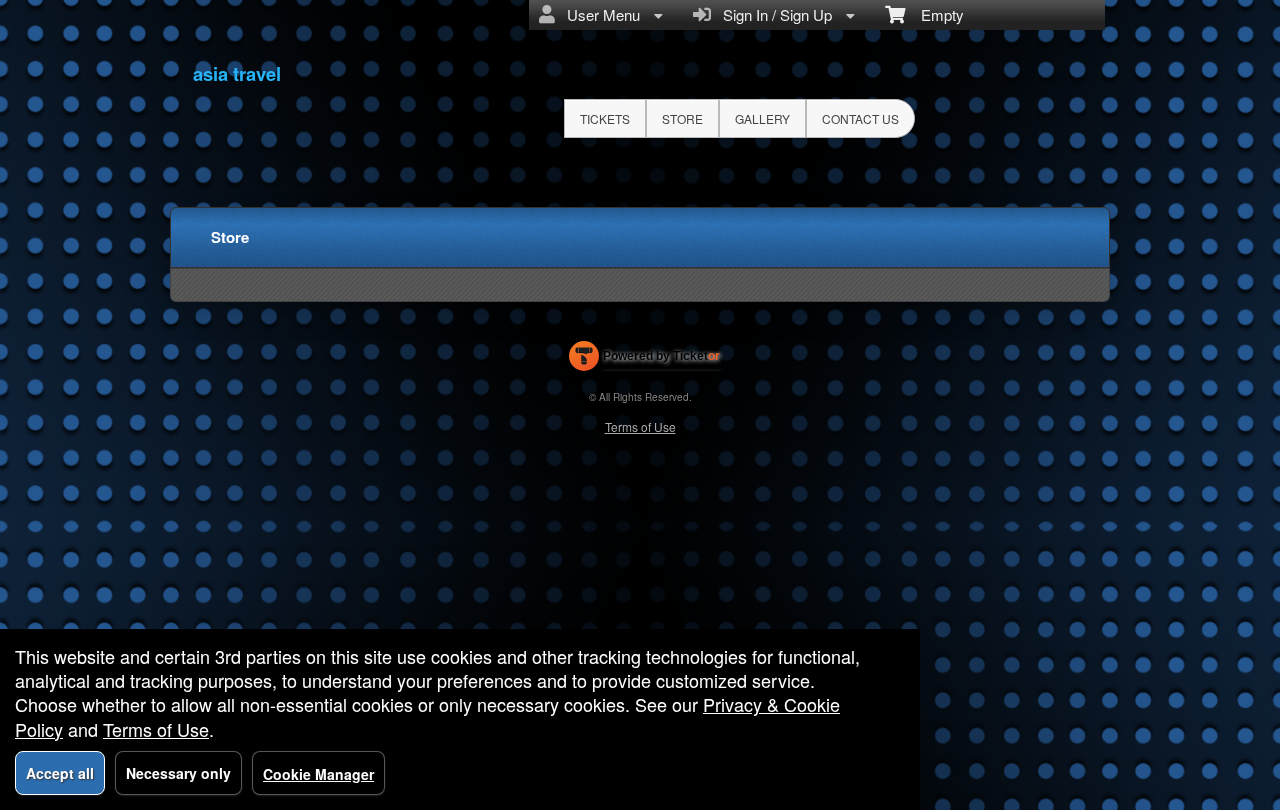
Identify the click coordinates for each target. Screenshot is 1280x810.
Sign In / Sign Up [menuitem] (773, 14)
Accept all (60, 773)
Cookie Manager (318, 774)
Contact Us (860, 118)
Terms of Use (640, 426)
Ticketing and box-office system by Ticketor (644, 360)
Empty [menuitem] (934, 14)
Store (682, 118)
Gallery (762, 118)
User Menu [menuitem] (599, 14)
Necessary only (178, 773)
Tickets (605, 118)
